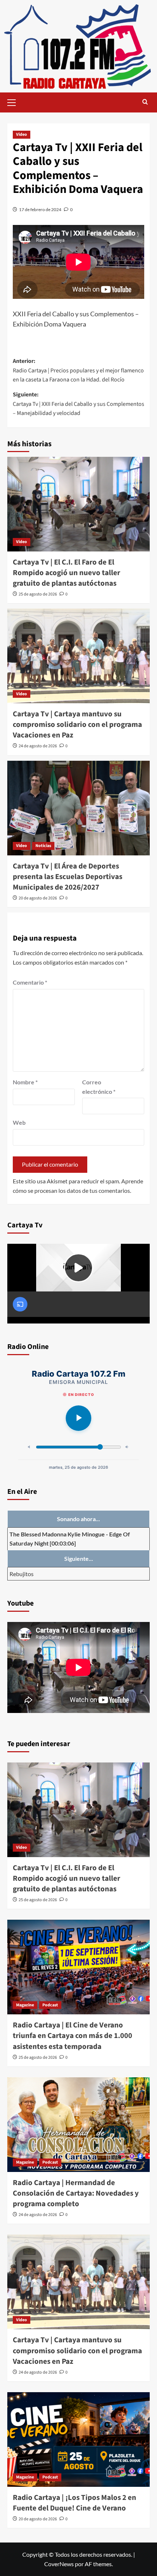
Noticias (43, 846)
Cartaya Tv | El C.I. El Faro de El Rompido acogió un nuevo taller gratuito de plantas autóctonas (66, 573)
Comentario (30, 982)
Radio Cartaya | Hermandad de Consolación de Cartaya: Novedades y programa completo (76, 2193)
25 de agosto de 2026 (38, 594)
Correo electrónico (99, 1087)
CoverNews (59, 2564)
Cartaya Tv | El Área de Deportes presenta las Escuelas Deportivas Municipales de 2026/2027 (68, 877)
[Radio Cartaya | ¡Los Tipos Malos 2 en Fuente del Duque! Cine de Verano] (78, 2440)
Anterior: (78, 370)
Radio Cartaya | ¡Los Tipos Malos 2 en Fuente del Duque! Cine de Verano (74, 2503)
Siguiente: (78, 404)
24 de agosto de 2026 (38, 746)
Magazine (25, 2005)
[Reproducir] (78, 1418)
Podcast (50, 2005)
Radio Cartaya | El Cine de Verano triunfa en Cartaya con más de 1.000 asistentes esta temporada (72, 2036)
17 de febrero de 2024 (40, 209)
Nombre (25, 1082)
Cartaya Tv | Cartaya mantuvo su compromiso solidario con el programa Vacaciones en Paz (77, 725)
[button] (15, 102)
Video (22, 134)
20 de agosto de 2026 (38, 898)
